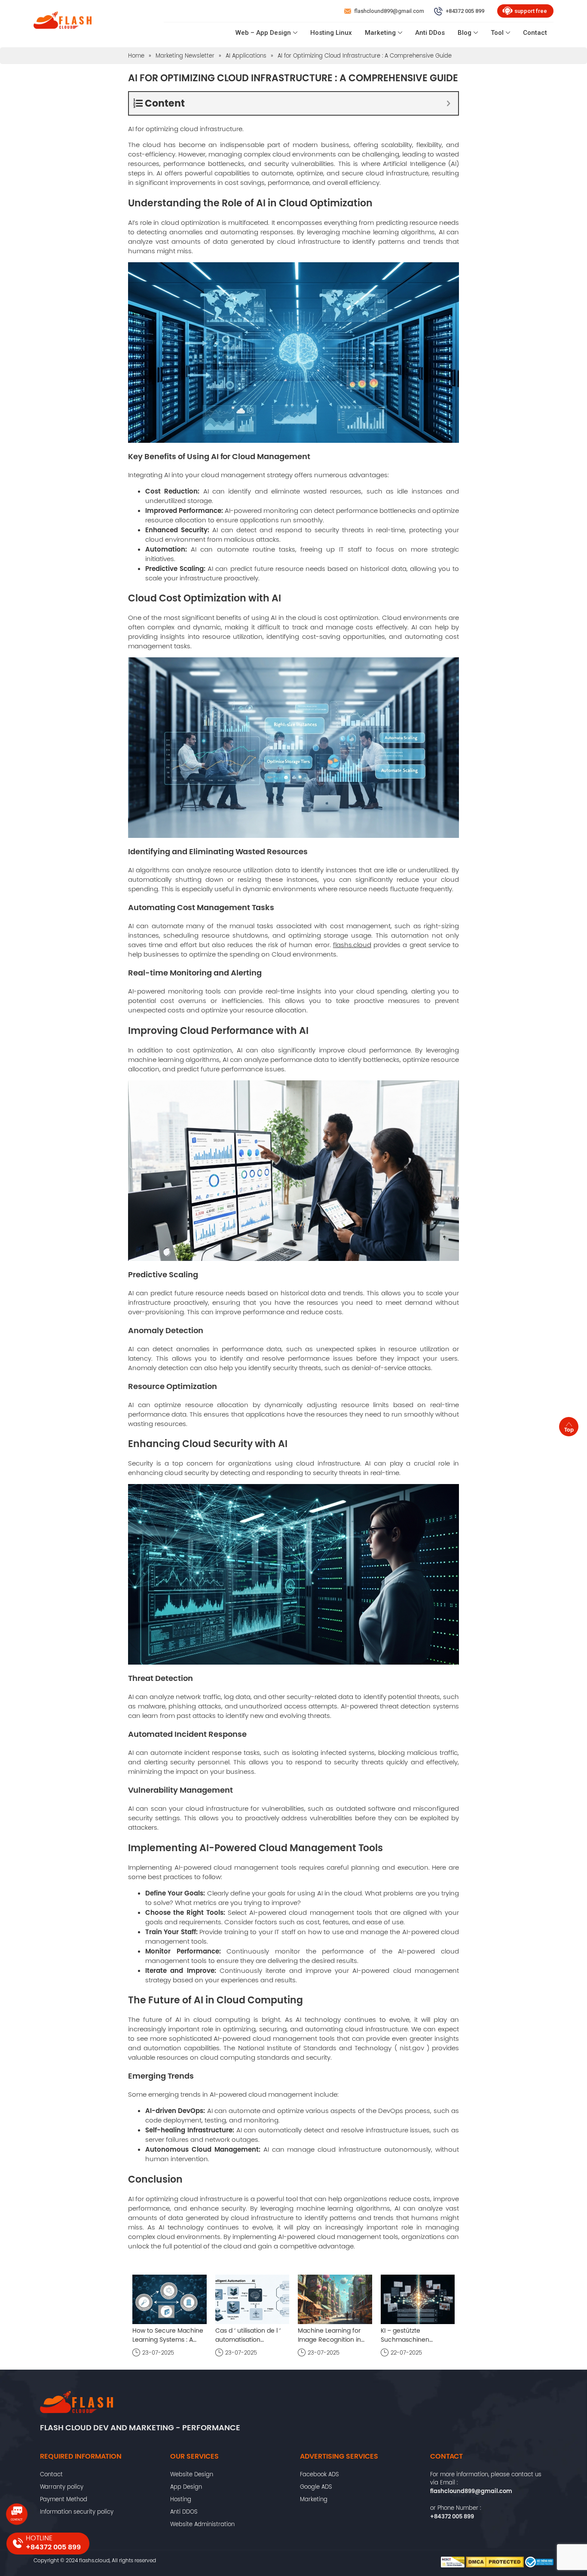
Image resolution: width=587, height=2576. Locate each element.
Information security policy (77, 2512)
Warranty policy (62, 2487)
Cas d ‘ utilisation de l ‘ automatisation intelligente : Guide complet (248, 2335)
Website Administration (202, 2524)
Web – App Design (263, 33)
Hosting (181, 2499)
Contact (535, 33)
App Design (186, 2487)
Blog (465, 33)
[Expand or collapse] (448, 103)
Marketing (380, 33)
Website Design (192, 2474)
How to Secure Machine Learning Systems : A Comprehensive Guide (168, 2335)
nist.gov (412, 2048)
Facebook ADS (319, 2474)
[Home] (63, 22)
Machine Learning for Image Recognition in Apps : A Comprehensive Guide (334, 2335)
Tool (497, 33)
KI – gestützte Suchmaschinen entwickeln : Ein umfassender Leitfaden (415, 2335)
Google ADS (316, 2487)
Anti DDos (430, 33)
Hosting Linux (331, 33)
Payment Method (64, 2499)
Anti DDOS (184, 2512)
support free (531, 11)
